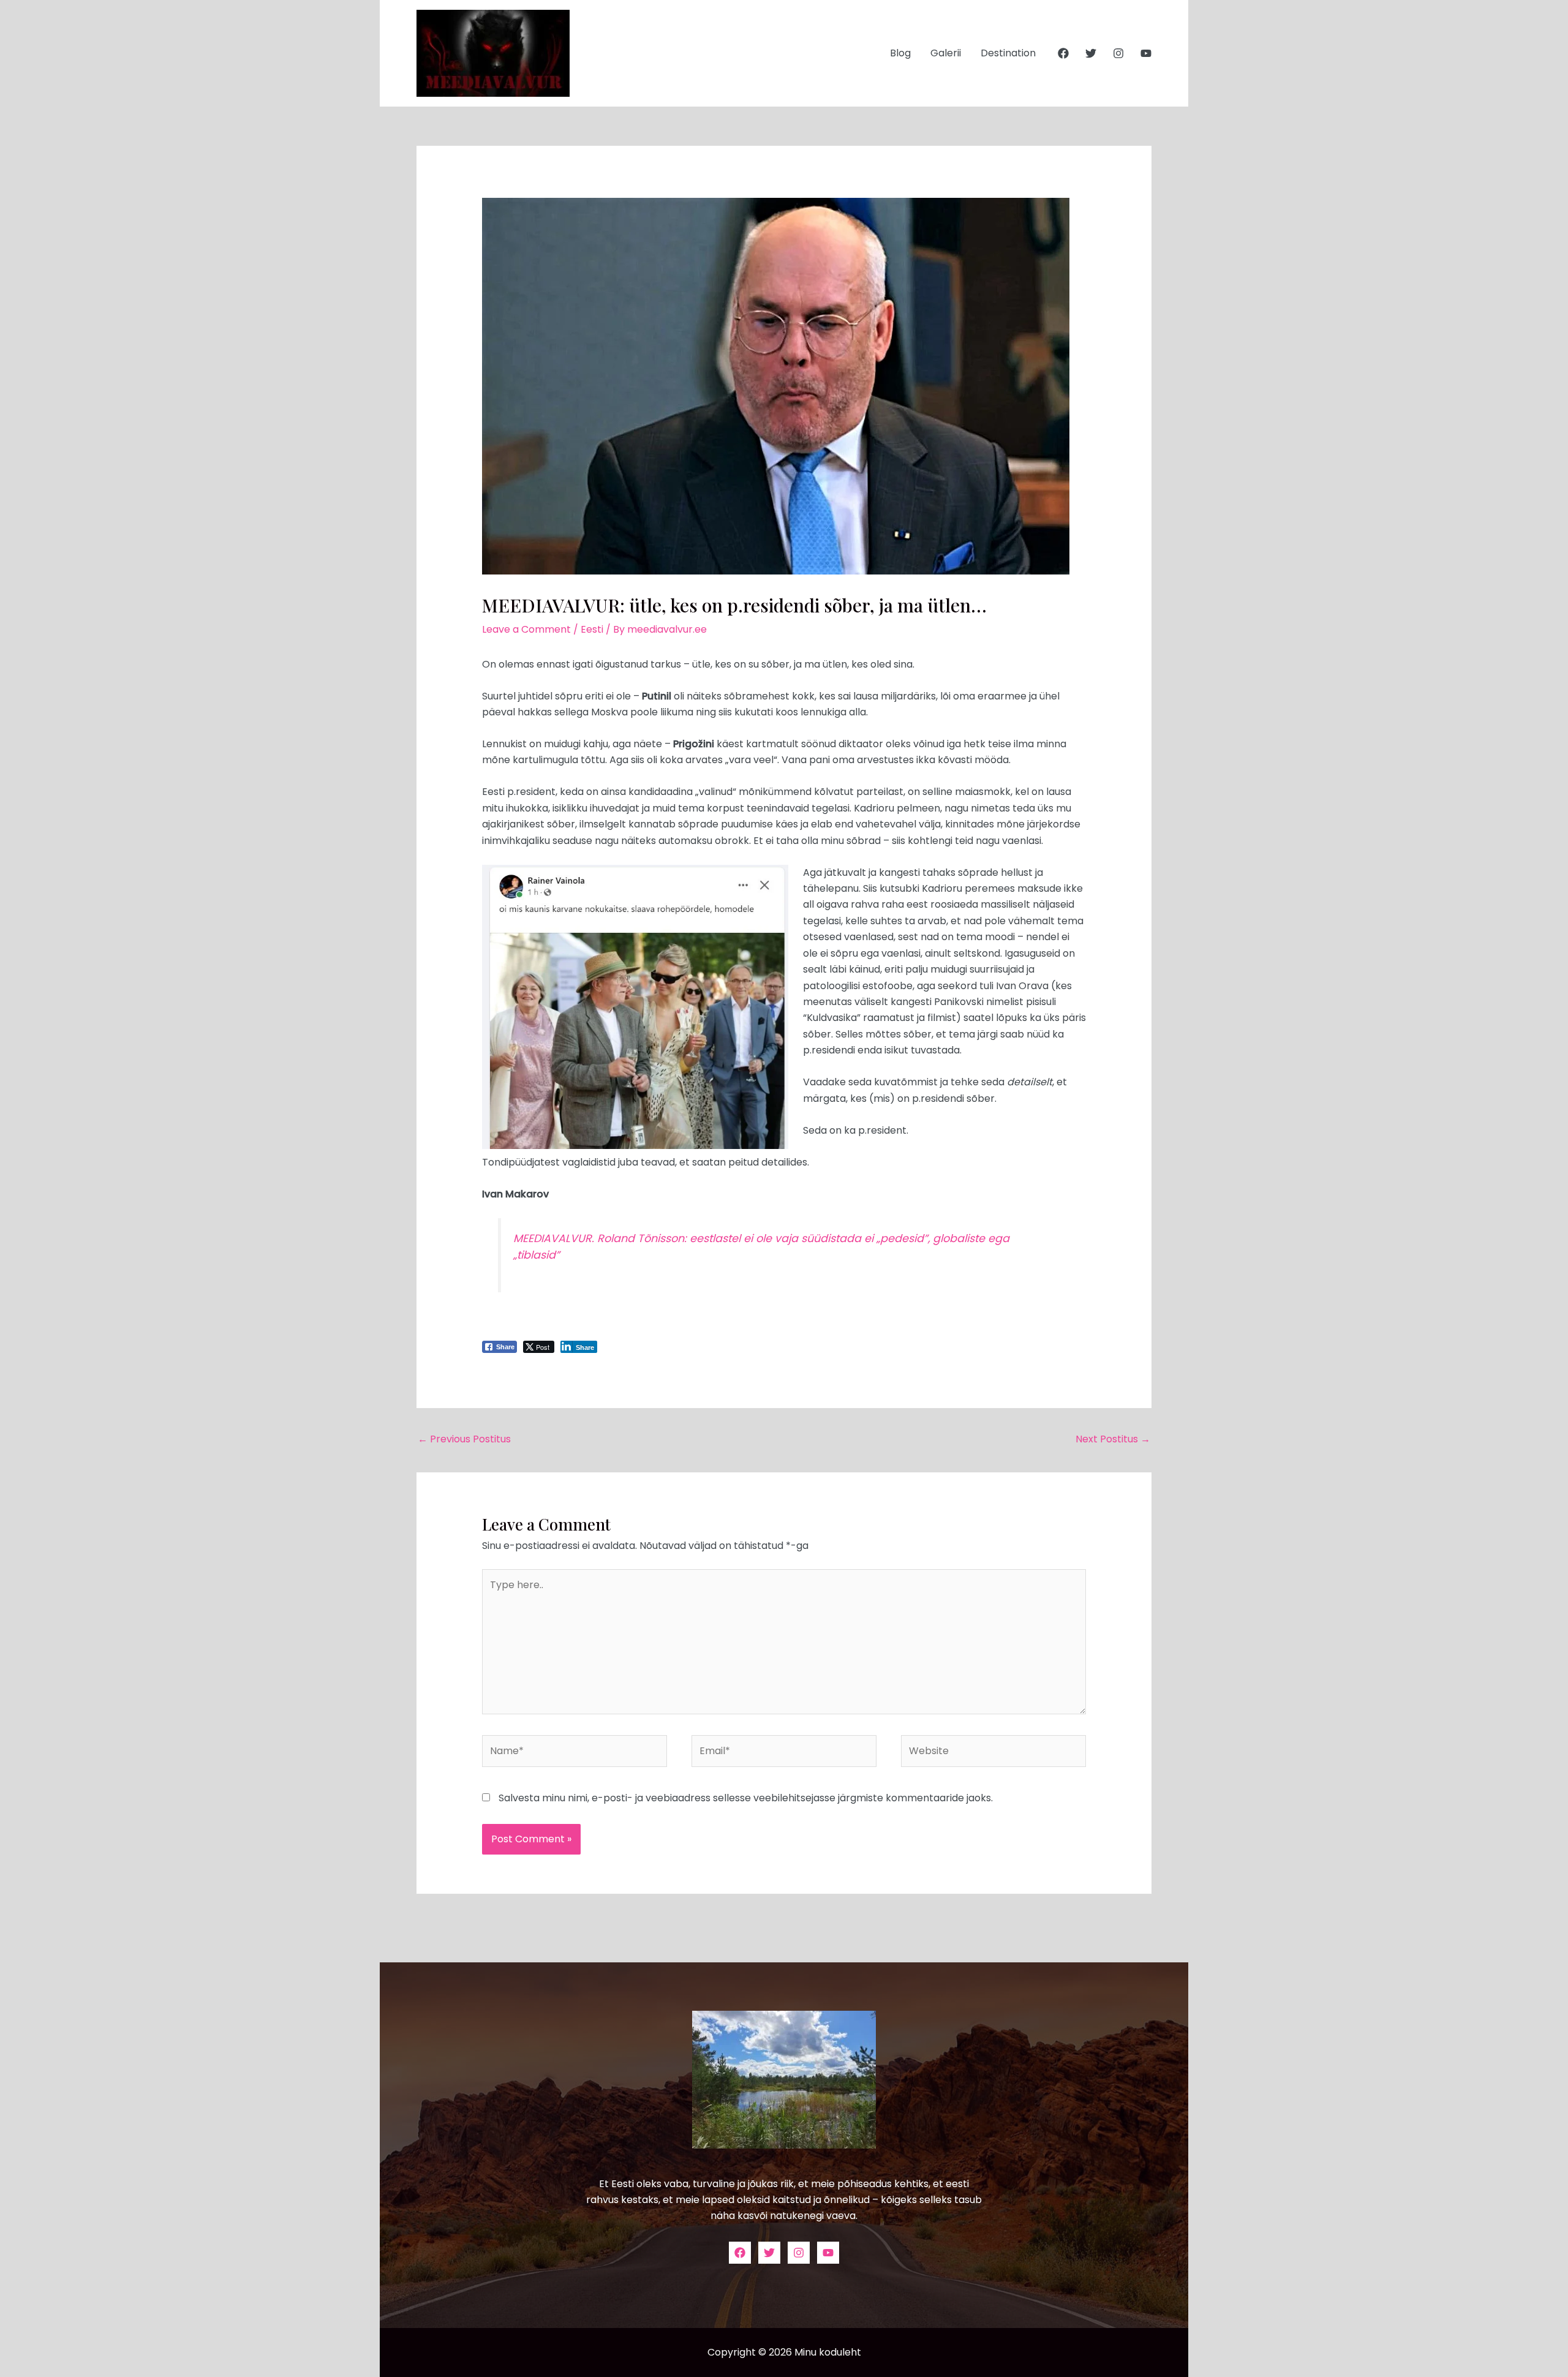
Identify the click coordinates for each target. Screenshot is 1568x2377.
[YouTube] (1146, 53)
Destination (1008, 53)
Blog (900, 53)
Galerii (946, 53)
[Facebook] (1063, 53)
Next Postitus (1113, 1439)
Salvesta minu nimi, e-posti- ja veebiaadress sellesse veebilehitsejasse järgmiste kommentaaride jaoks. (746, 1798)
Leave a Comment (526, 629)
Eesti (592, 629)
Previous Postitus (464, 1439)
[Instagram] (1118, 53)
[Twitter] (1091, 53)
